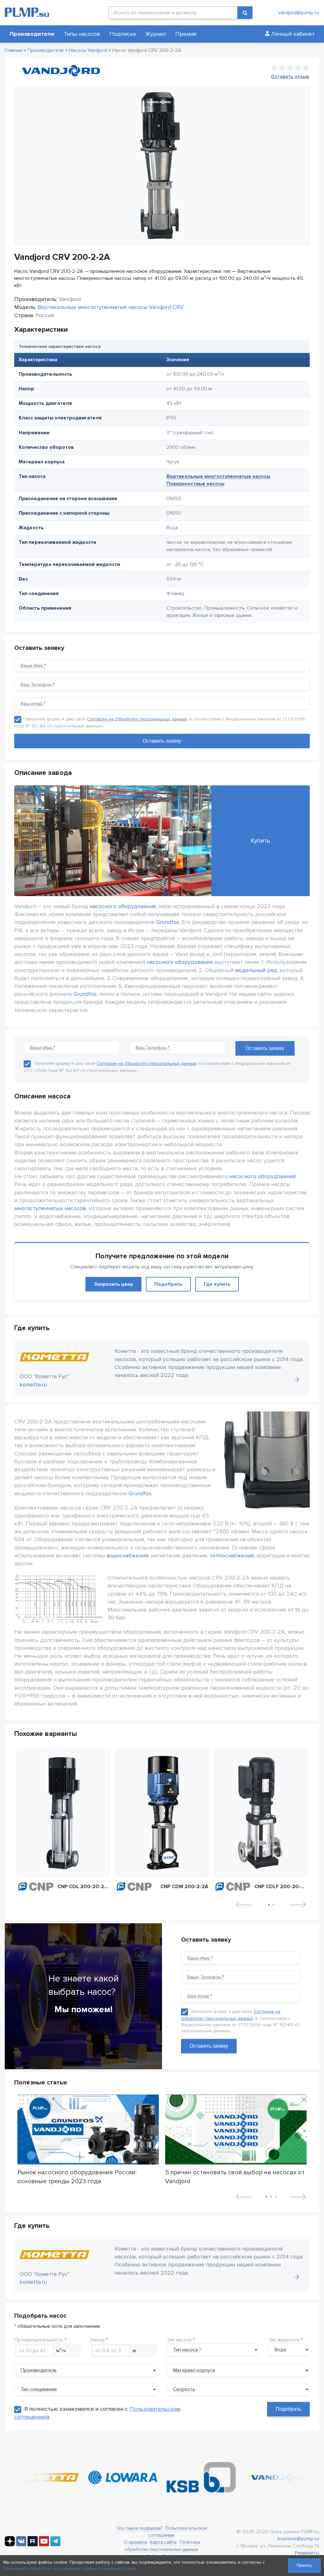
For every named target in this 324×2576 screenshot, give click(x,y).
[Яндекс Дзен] (10, 2545)
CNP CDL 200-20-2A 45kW (84, 1887)
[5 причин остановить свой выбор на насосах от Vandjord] (236, 2130)
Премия (186, 34)
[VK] (21, 2545)
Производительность (39, 2340)
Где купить (217, 1284)
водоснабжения (127, 1555)
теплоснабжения (232, 1555)
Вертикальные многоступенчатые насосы (218, 476)
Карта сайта (163, 2542)
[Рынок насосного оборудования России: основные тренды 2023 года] (88, 2130)
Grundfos (168, 922)
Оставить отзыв (290, 77)
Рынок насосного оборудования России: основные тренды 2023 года (77, 2177)
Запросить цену (113, 1284)
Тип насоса (179, 2340)
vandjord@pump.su (299, 13)
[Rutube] (33, 2545)
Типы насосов (82, 34)
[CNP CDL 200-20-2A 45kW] (63, 1813)
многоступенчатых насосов (50, 1208)
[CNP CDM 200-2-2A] (162, 1813)
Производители (32, 34)
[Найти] (245, 13)
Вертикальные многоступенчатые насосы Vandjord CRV (111, 307)
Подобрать (168, 1284)
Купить (260, 841)
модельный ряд (256, 970)
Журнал (156, 34)
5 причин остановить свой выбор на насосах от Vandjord (235, 2177)
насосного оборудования (123, 906)
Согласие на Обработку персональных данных (137, 719)
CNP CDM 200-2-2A (184, 1887)
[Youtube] (44, 2545)
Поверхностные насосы (195, 484)
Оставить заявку (209, 2046)
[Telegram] (55, 2545)
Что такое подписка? (140, 2528)
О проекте (135, 2542)
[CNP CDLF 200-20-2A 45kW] (261, 1813)
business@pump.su (298, 2539)
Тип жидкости (284, 2340)
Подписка (123, 34)
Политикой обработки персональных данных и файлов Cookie (70, 2569)
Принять (304, 2565)
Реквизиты (307, 2553)
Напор (98, 2340)
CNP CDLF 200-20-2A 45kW (280, 1887)
